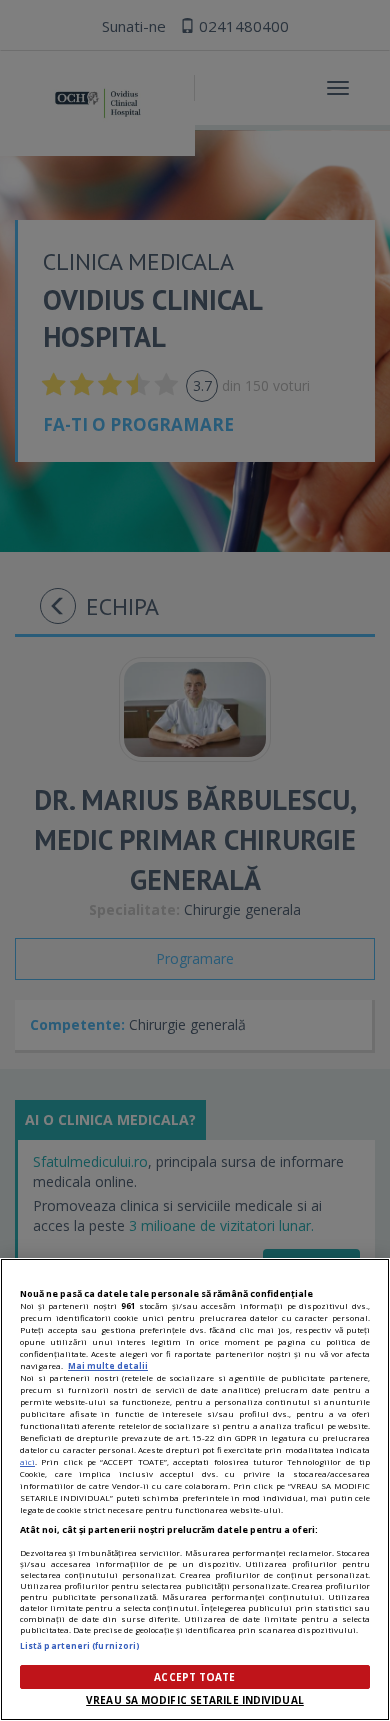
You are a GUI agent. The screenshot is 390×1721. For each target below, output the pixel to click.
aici (27, 1461)
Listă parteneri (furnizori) (80, 1645)
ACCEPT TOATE (194, 1677)
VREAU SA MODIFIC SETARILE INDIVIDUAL (195, 1700)
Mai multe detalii (108, 1365)
